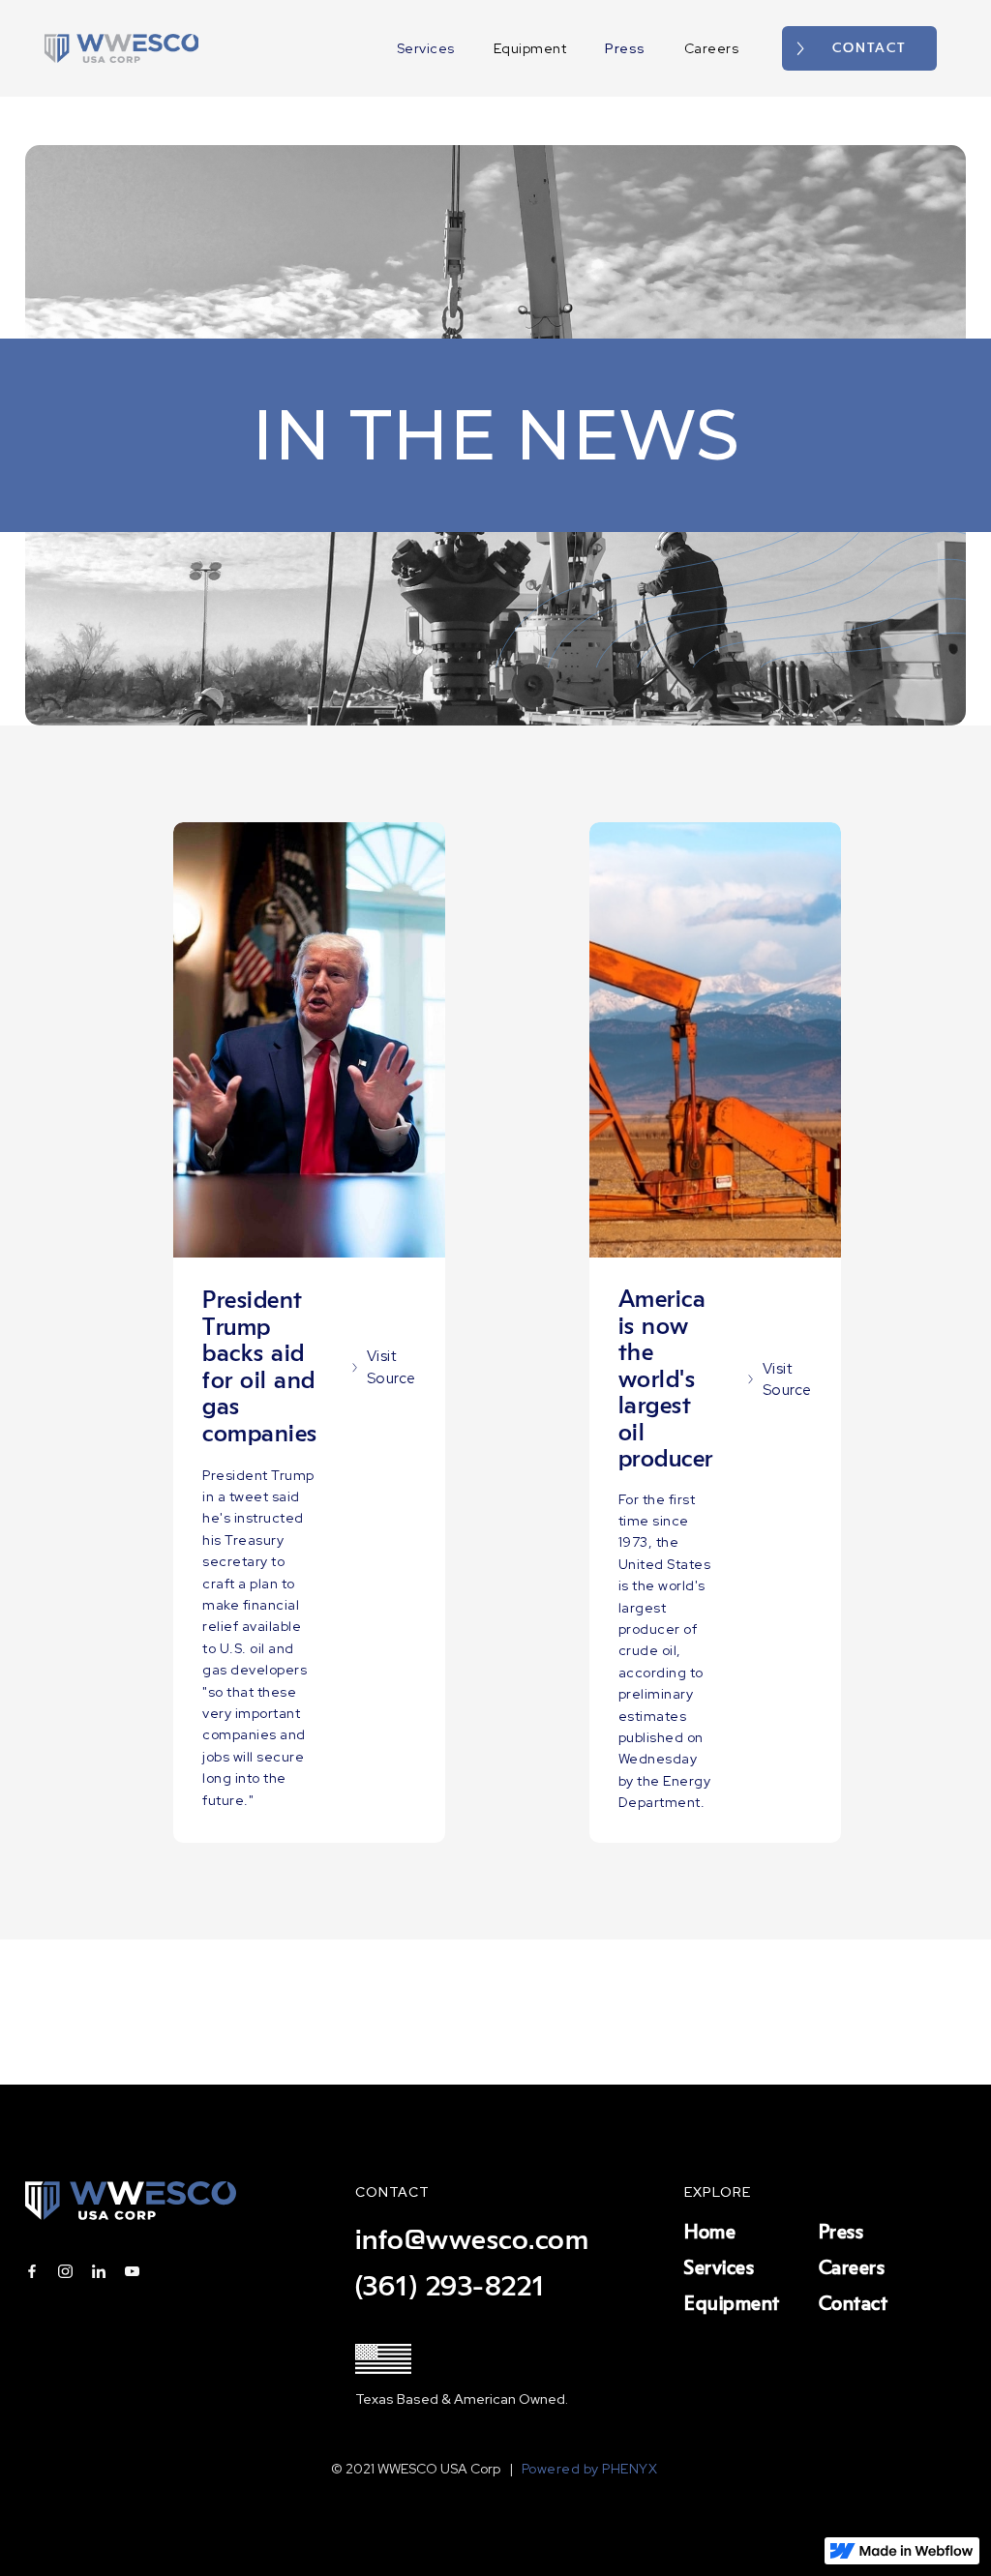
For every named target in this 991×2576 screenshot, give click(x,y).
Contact (854, 2304)
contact (869, 48)
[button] (961, 48)
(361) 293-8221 (450, 2287)
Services (426, 48)
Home (710, 2233)
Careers (712, 48)
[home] (122, 48)
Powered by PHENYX (591, 2469)
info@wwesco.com (472, 2240)
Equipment (530, 48)
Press (625, 48)
